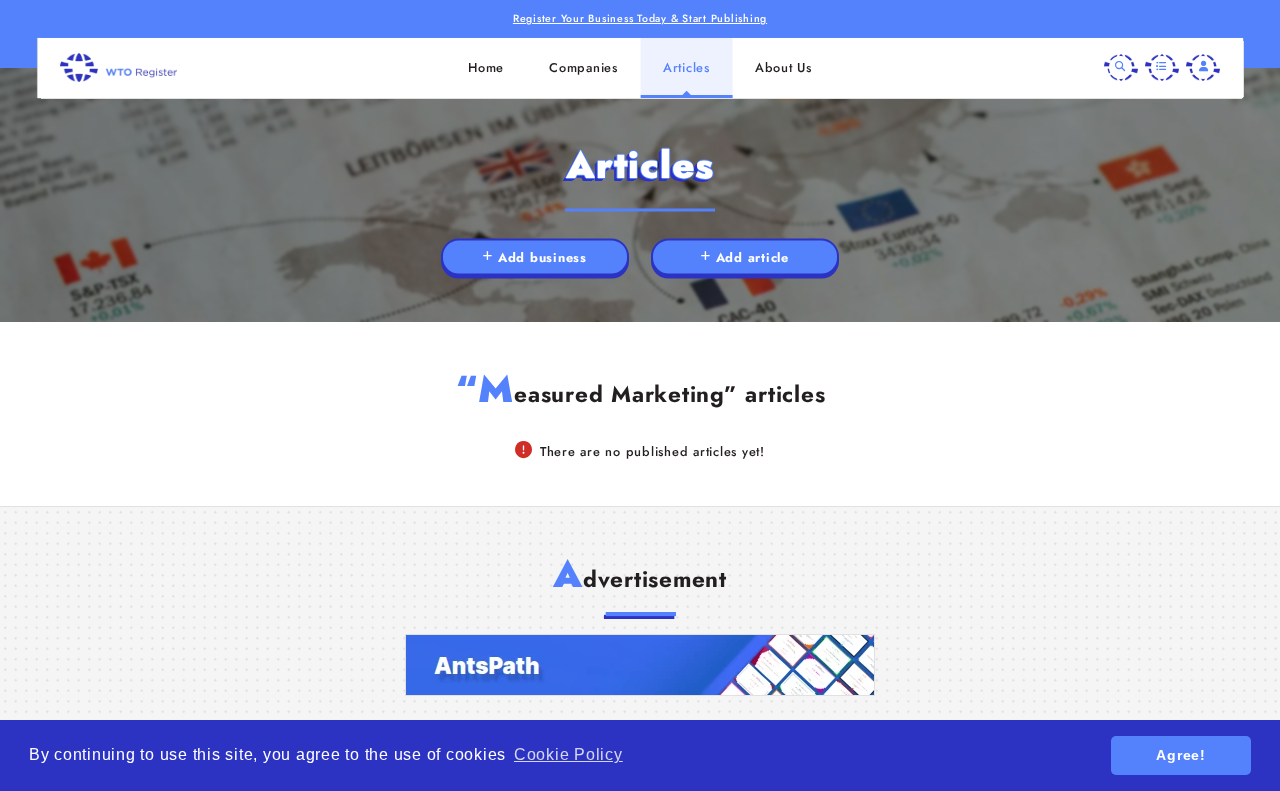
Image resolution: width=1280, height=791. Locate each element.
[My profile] (1203, 68)
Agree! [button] (1181, 755)
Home (486, 67)
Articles (686, 67)
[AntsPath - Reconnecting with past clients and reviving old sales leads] (640, 665)
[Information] (1162, 68)
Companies (583, 67)
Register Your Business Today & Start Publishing (640, 18)
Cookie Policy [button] (568, 754)
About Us (783, 67)
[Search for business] (1121, 68)
